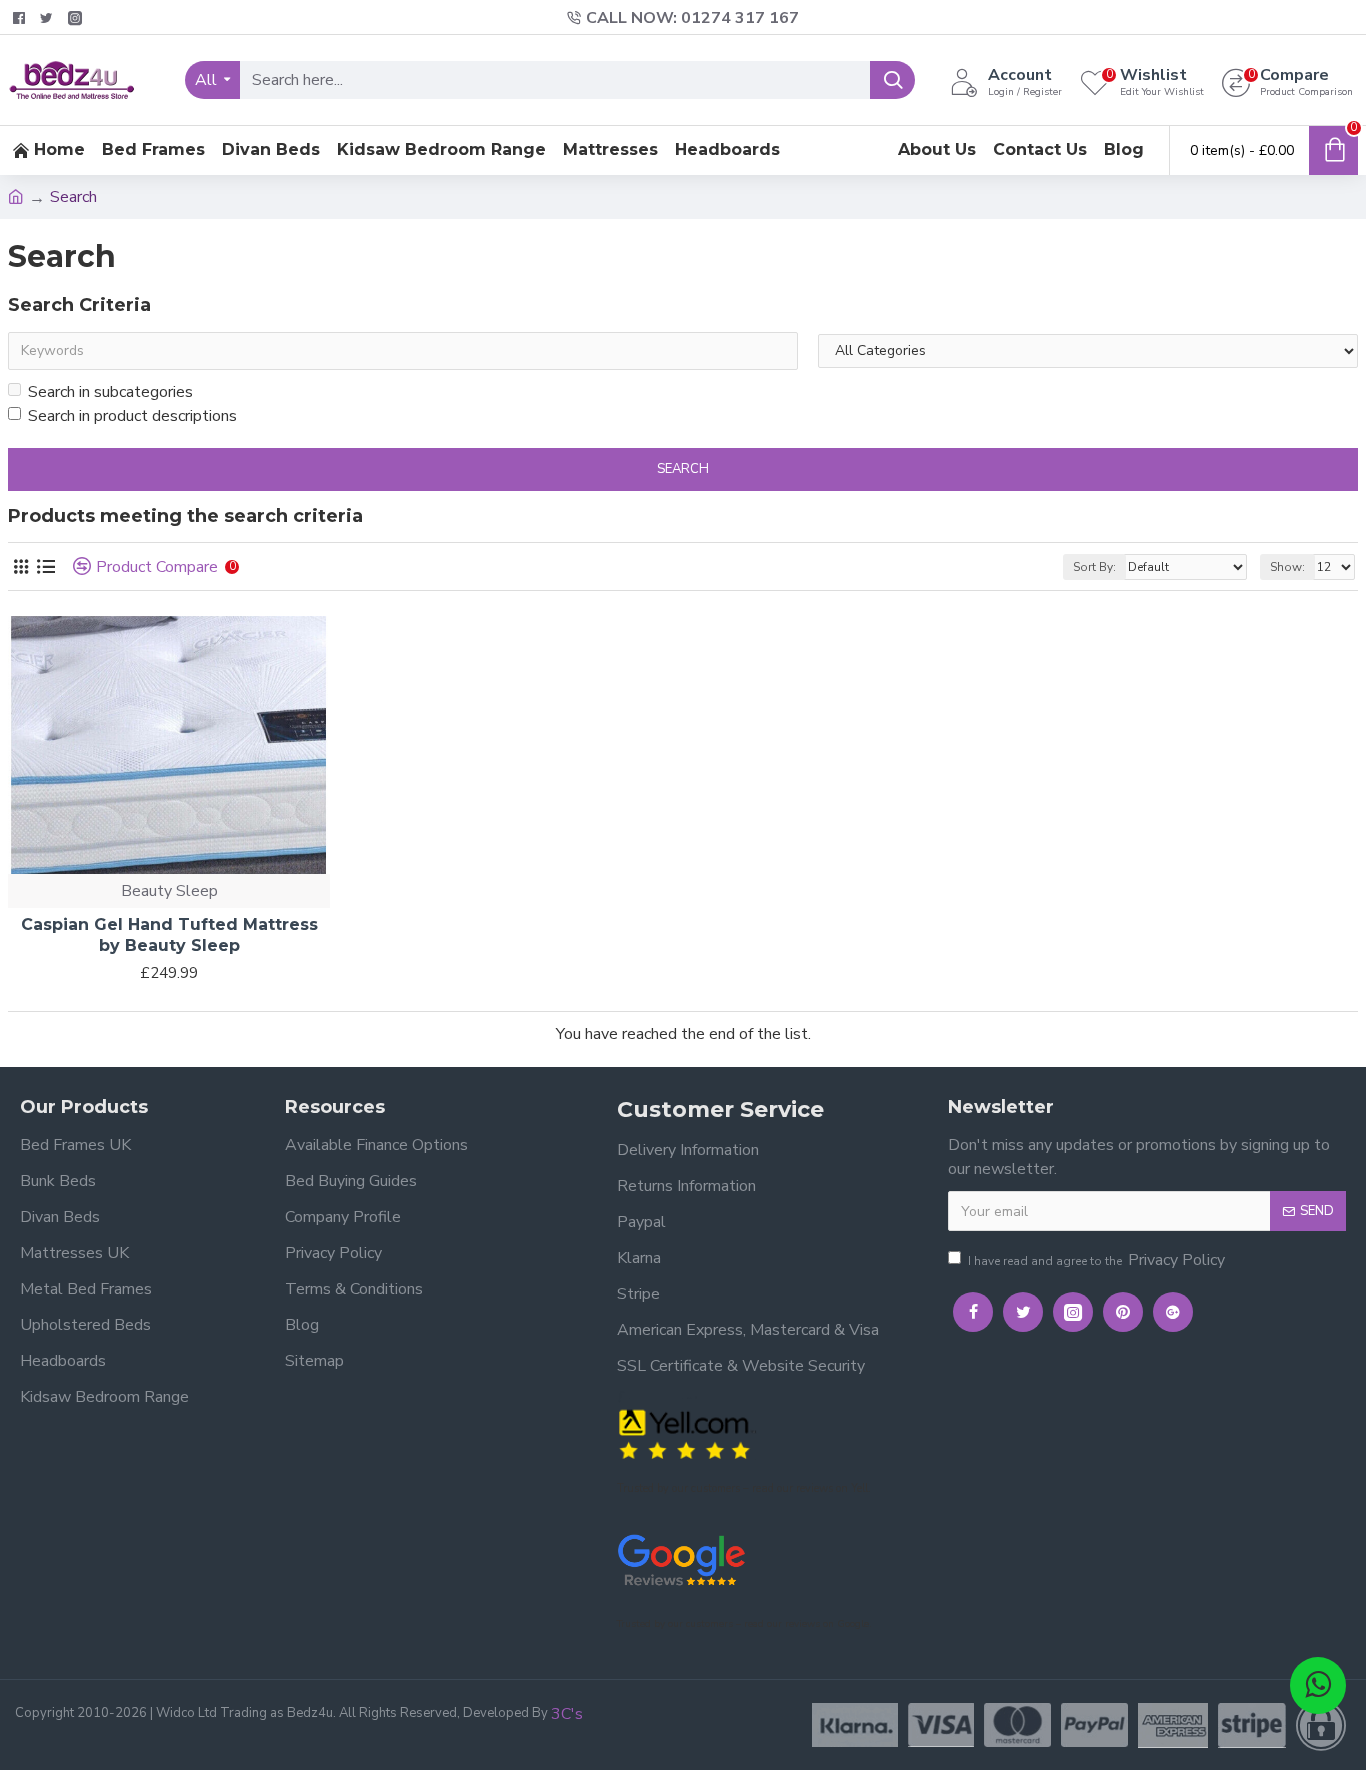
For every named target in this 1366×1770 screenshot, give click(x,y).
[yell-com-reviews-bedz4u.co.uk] (687, 1432)
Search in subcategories (110, 392)
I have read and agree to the (1096, 1260)
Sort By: (1094, 567)
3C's (567, 1714)
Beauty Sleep (169, 891)
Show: (1287, 567)
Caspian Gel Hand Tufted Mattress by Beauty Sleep (169, 935)
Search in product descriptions (132, 416)
